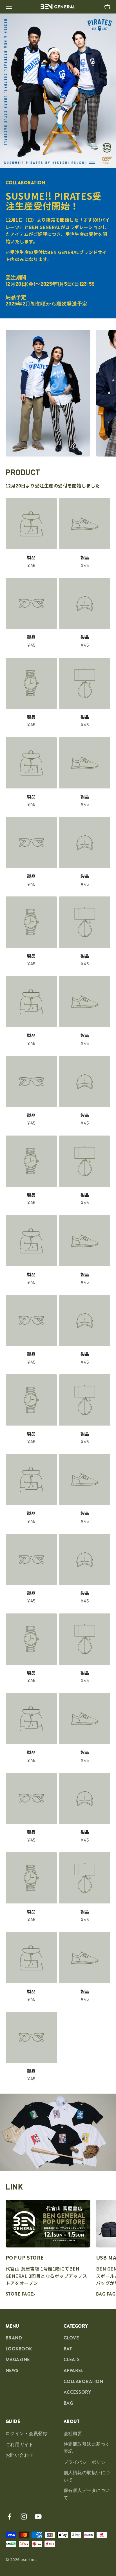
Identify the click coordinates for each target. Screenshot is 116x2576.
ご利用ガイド (20, 2444)
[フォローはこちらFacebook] (9, 2517)
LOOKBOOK (19, 2349)
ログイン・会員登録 (26, 2434)
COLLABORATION (83, 2381)
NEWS (12, 2371)
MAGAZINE (18, 2360)
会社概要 (73, 2434)
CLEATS (72, 2360)
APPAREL (73, 2371)
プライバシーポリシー (87, 2462)
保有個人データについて (87, 2494)
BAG (68, 2403)
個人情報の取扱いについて (87, 2476)
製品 (31, 557)
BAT (68, 2349)
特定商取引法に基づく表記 (87, 2448)
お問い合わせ (20, 2455)
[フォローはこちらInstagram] (24, 2517)
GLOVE (71, 2338)
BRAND (14, 2338)
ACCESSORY (77, 2392)
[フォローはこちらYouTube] (38, 2517)
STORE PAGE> (20, 2294)
